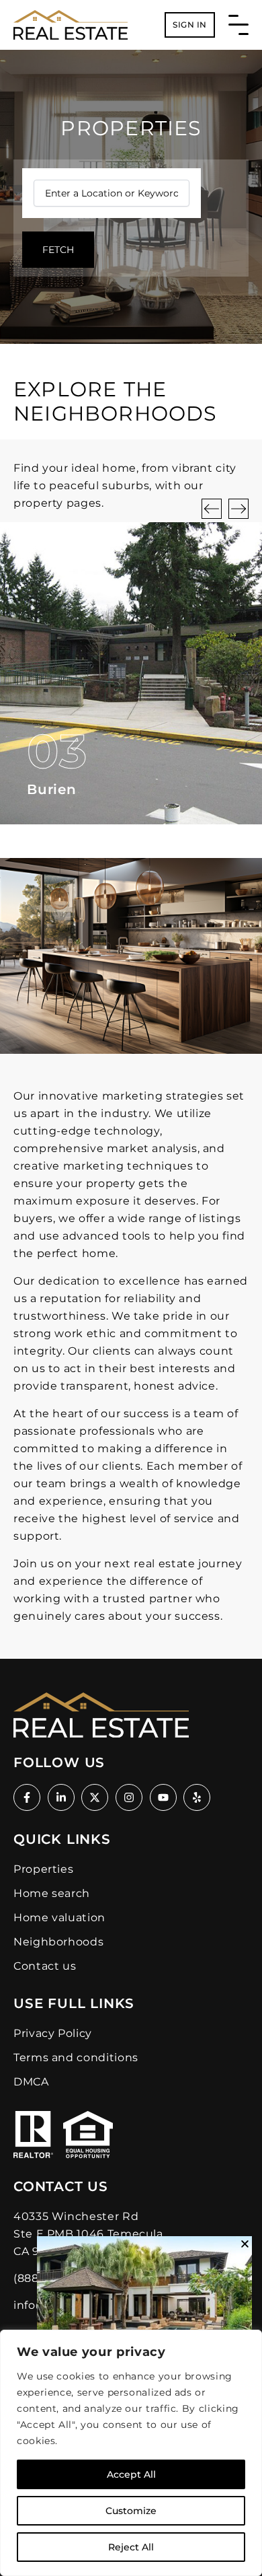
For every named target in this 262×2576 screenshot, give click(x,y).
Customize (131, 2511)
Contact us (45, 1966)
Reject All (131, 2547)
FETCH (58, 250)
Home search (52, 1893)
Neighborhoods (58, 1942)
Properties (43, 1869)
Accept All (131, 2474)
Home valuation (59, 1918)
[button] (212, 509)
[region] (131, 2453)
